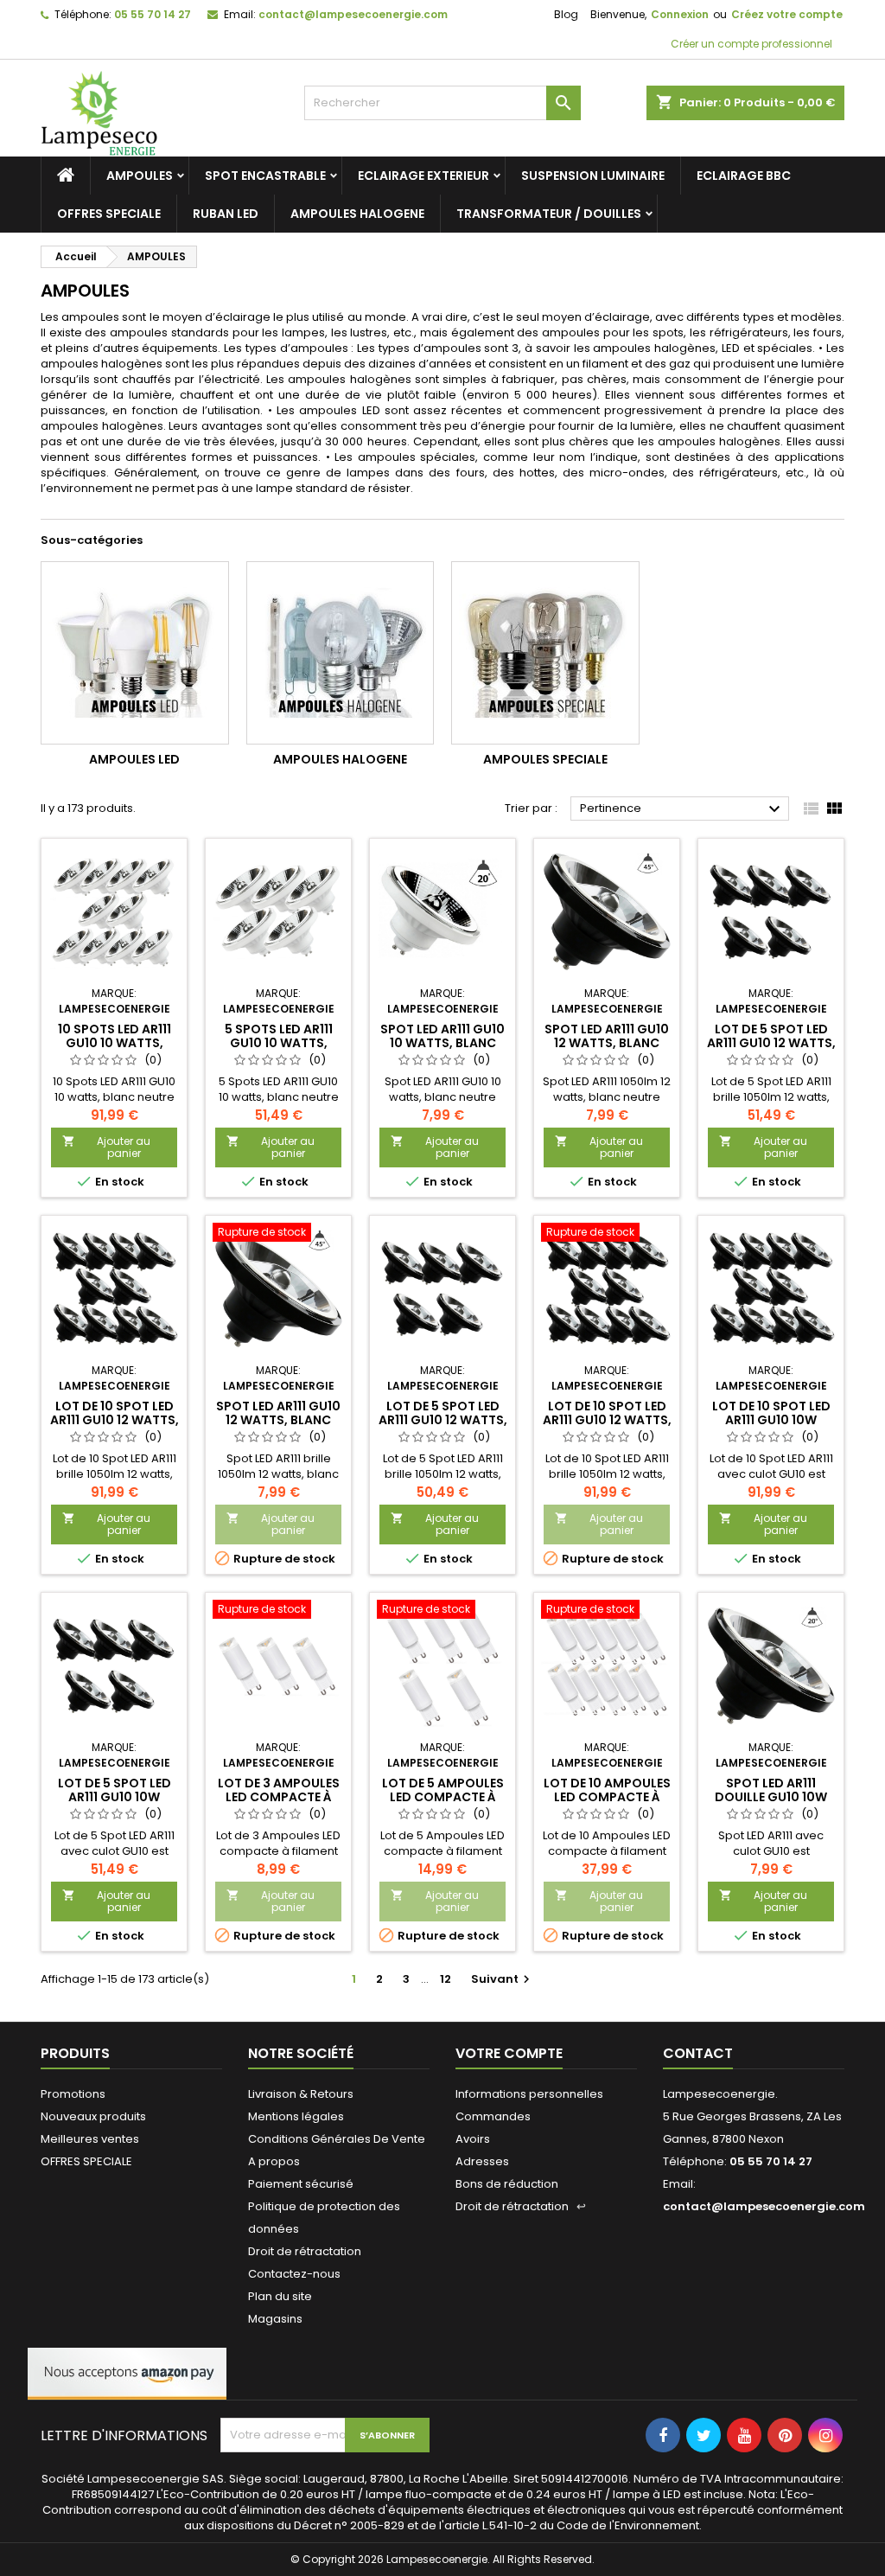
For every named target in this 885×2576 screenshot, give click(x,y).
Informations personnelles (529, 2094)
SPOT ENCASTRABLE (265, 176)
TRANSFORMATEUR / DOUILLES (549, 214)
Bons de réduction (507, 2184)
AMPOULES (140, 176)
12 (446, 1979)
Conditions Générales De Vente (337, 2139)
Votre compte (509, 2053)
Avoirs (473, 2139)
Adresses (482, 2161)
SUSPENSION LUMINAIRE (593, 176)
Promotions (73, 2094)
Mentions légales (296, 2116)
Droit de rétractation (305, 2251)
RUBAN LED (226, 214)
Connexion (680, 14)
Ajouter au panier (106, 1147)
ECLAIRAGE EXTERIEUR (423, 176)
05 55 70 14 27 (153, 14)
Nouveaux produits (93, 2116)
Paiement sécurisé (301, 2184)
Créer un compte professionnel (750, 44)
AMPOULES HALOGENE (357, 214)
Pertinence (682, 809)
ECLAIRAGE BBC (744, 176)
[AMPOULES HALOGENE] (341, 653)
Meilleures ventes (90, 2139)
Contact (698, 2053)
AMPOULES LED (134, 759)
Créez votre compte (787, 14)
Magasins (275, 2319)
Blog (566, 14)
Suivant (503, 1979)
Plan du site (280, 2296)
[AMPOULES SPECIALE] (545, 653)
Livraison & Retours (301, 2094)
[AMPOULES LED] (135, 653)
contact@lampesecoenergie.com (353, 14)
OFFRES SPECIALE (109, 214)
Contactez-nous (294, 2274)
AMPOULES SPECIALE (545, 759)
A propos (274, 2161)
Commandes (493, 2116)
